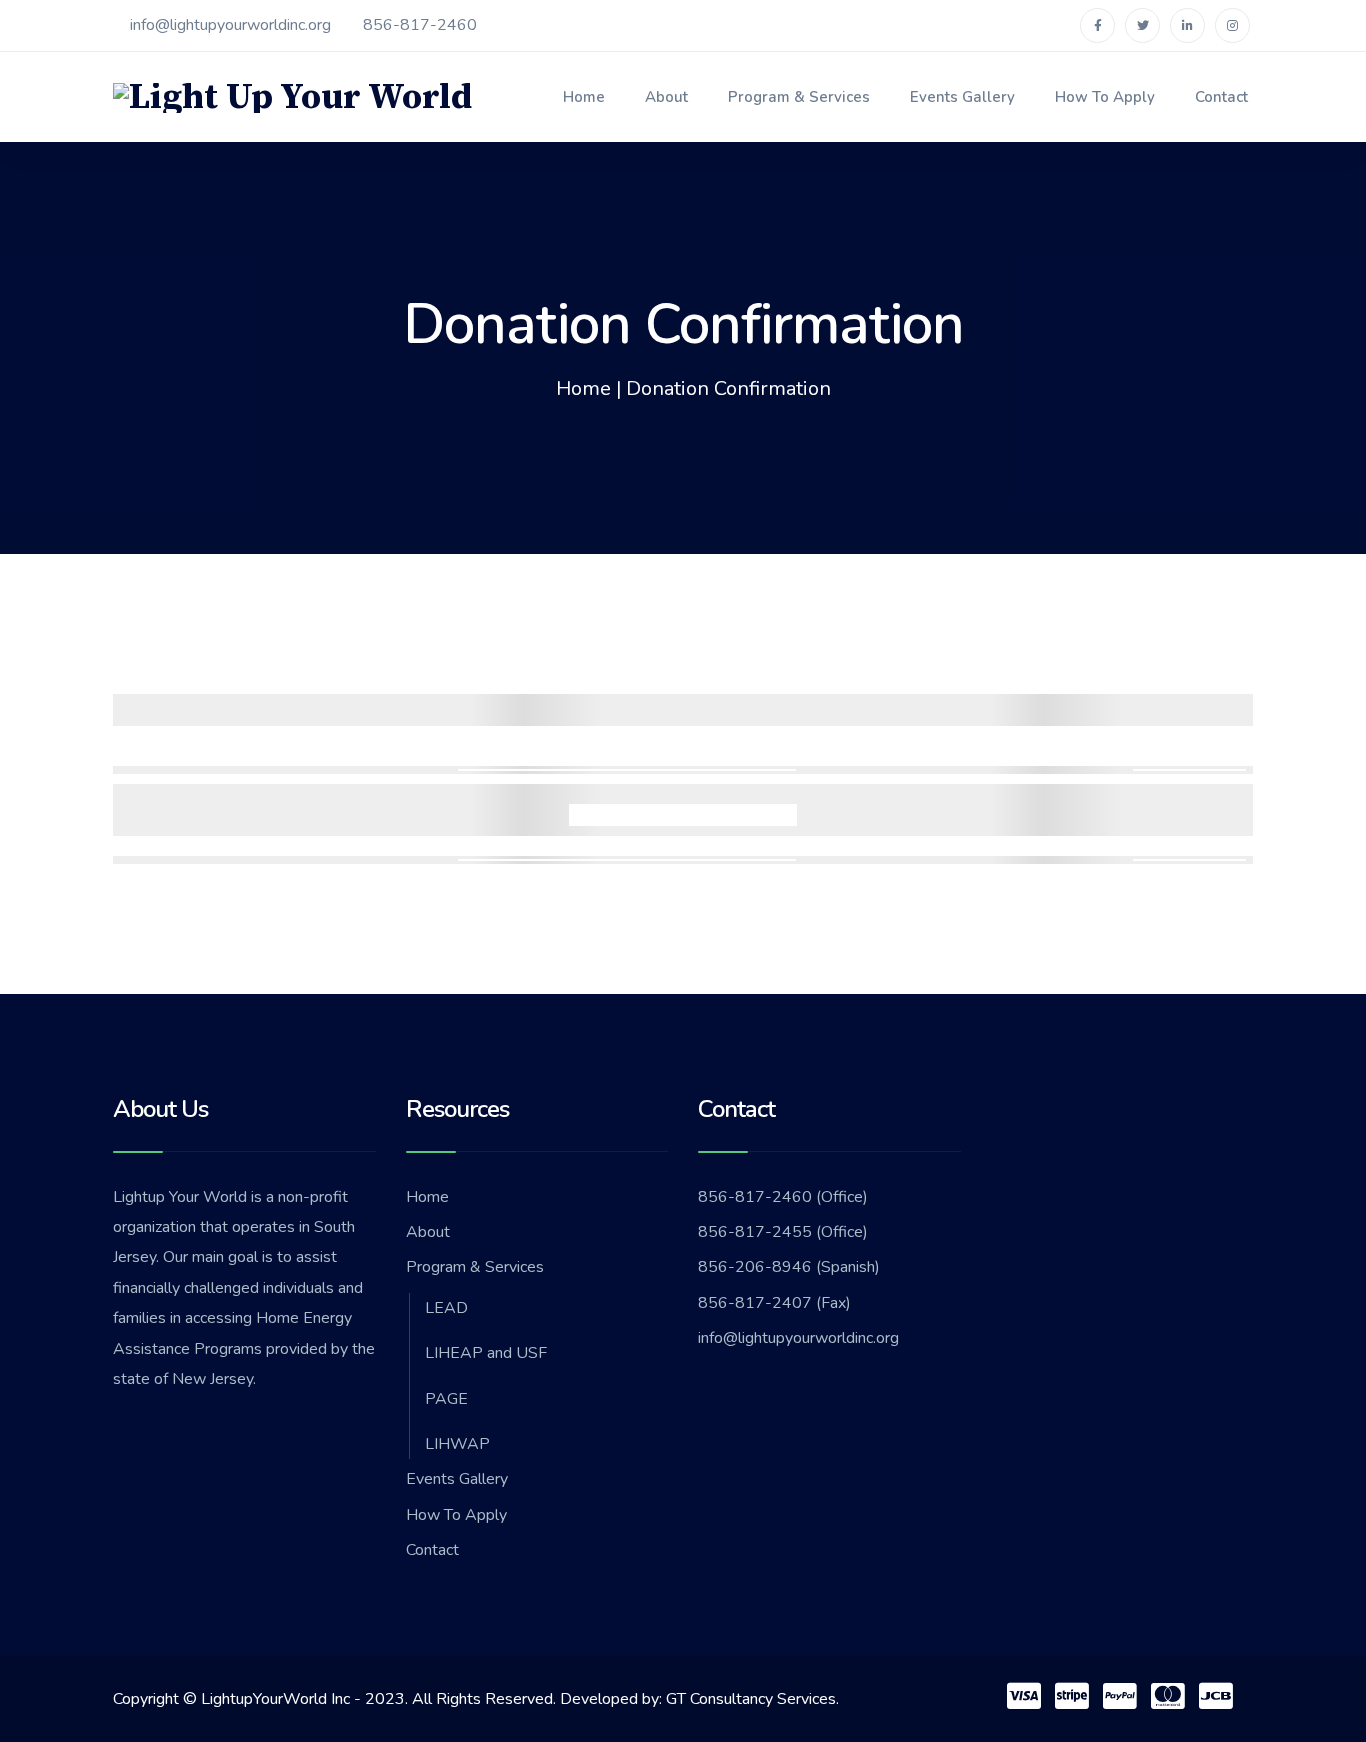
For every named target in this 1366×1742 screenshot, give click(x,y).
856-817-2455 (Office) (783, 1232)
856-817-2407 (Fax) (774, 1303)
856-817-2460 (420, 25)
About (666, 97)
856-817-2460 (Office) (783, 1197)
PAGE (446, 1399)
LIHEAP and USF (486, 1353)
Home (584, 97)
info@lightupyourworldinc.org (230, 25)
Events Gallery (962, 97)
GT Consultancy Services (751, 1699)
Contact (1221, 97)
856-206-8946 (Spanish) (789, 1267)
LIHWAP (457, 1444)
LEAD (446, 1308)
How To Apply (1105, 97)
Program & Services (799, 97)
